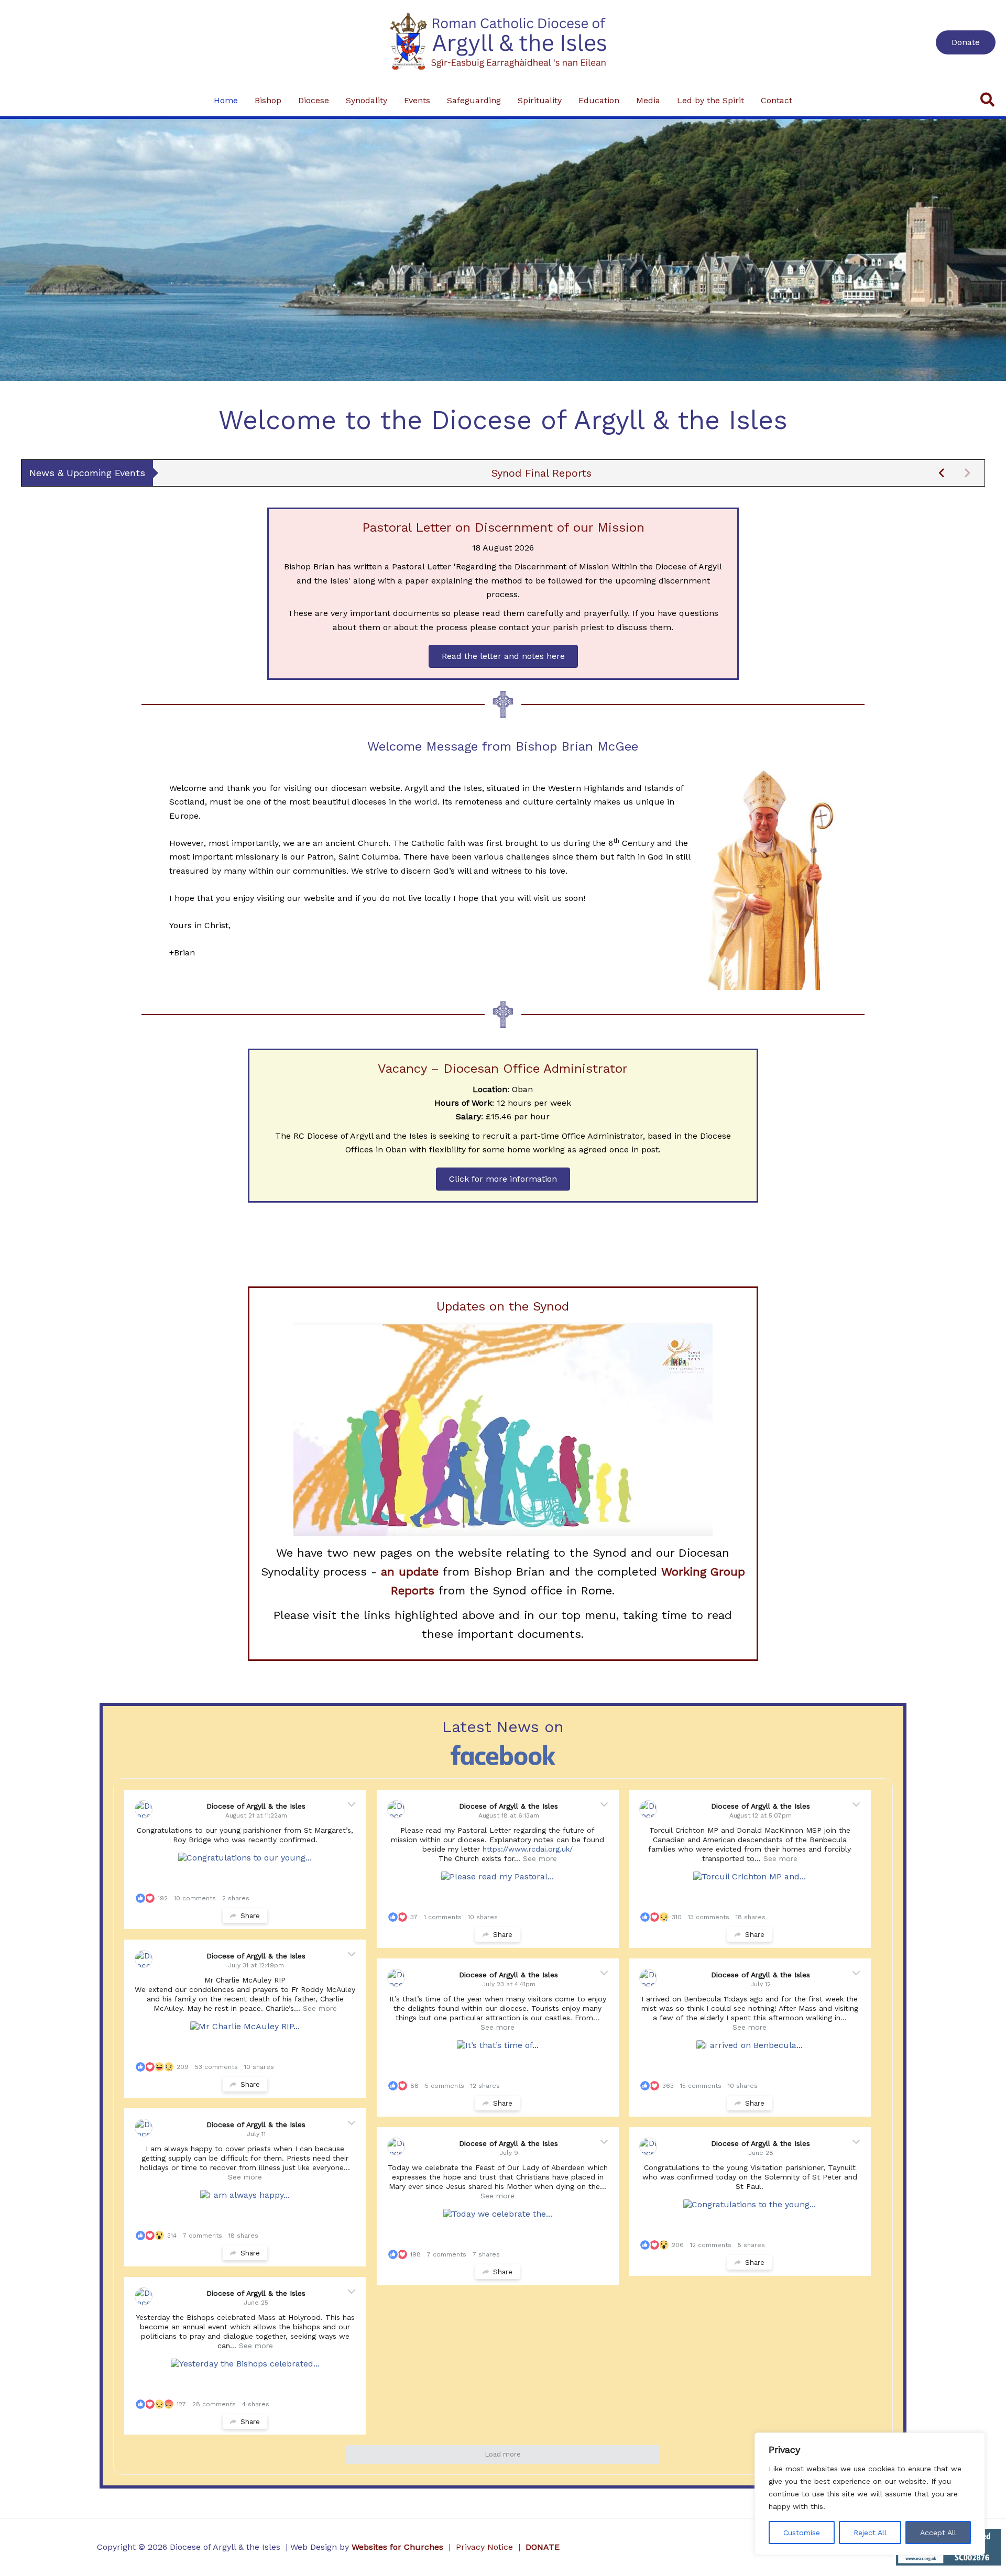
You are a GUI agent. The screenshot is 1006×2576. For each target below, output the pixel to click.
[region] (870, 2494)
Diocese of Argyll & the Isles (256, 1806)
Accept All (938, 2533)
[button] (966, 42)
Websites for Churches (397, 2547)
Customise (802, 2533)
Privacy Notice (484, 2547)
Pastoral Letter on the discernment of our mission (541, 473)
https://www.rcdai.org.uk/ (528, 1849)
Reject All (870, 2533)
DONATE (543, 2547)
